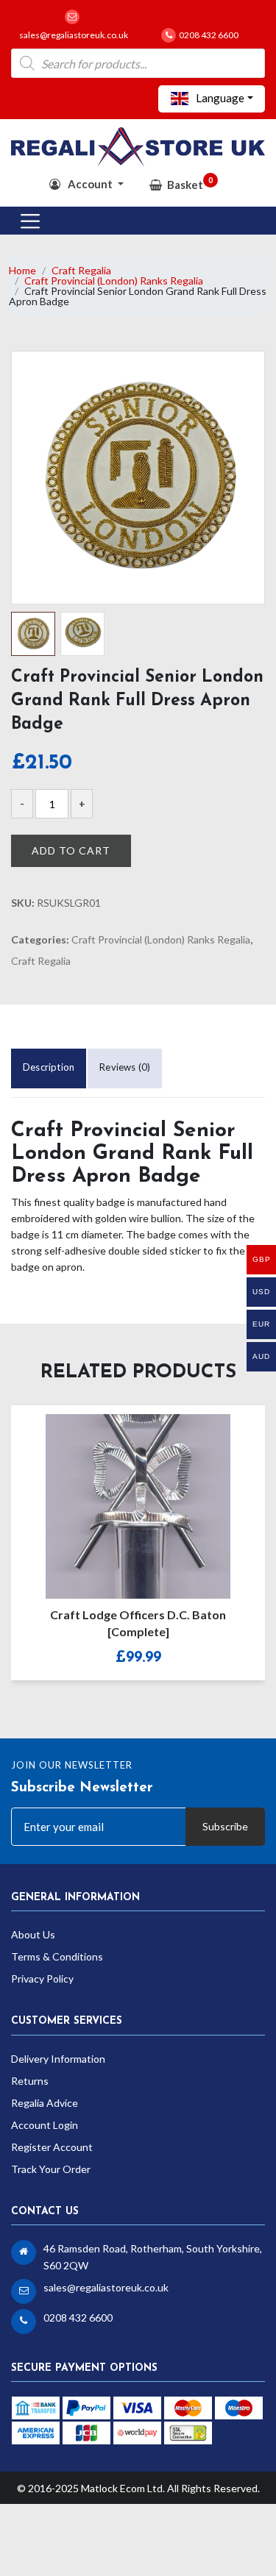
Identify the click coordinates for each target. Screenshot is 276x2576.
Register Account (52, 2147)
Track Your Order (51, 2169)
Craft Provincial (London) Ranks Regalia (114, 281)
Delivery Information (58, 2059)
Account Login (45, 2125)
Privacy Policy (42, 1979)
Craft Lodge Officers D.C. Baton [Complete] (138, 1623)
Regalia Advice (45, 2103)
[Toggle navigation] (30, 221)
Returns (30, 2081)
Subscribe (225, 1826)
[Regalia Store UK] (138, 145)
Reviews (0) (125, 1067)
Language (219, 98)
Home (22, 270)
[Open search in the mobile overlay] (138, 63)
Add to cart (71, 850)
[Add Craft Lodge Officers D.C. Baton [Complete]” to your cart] (122, 1496)
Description (49, 1067)
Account (90, 184)
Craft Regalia (81, 270)
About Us (33, 1934)
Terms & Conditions (57, 1956)
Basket (190, 183)
